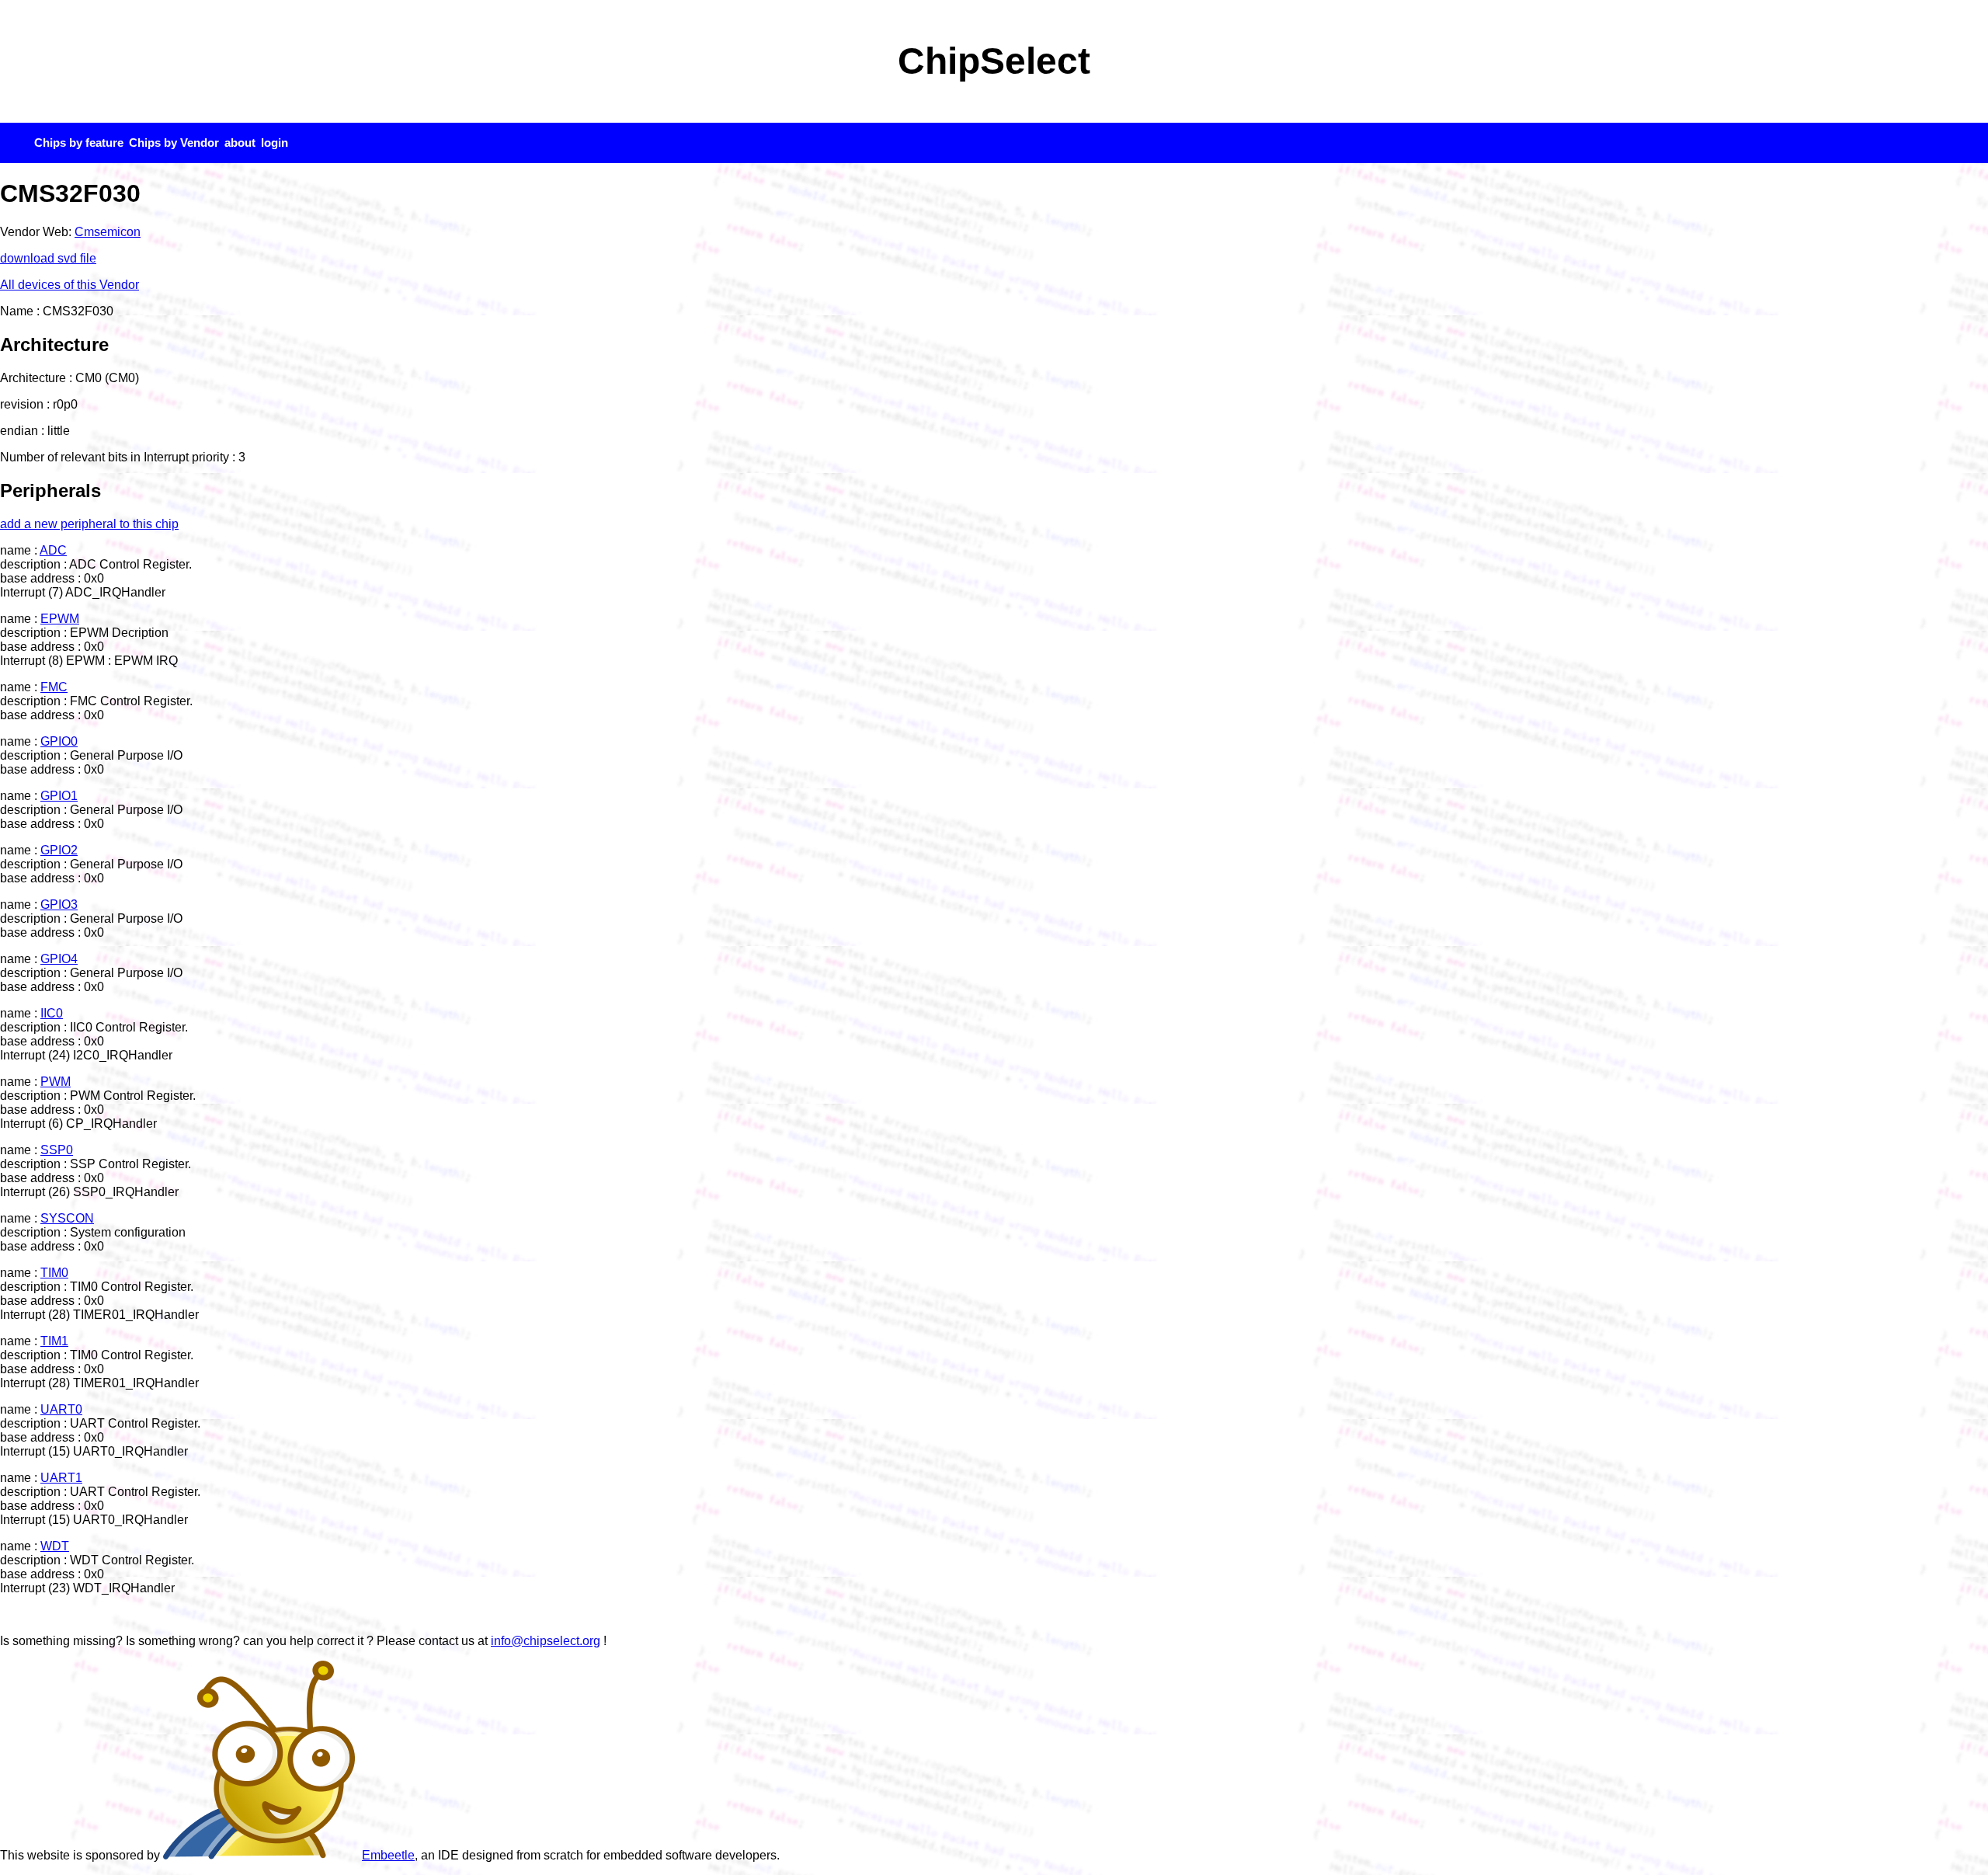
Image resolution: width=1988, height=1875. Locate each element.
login (275, 143)
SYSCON (67, 1218)
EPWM (60, 619)
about (240, 143)
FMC (54, 687)
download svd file (48, 258)
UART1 (61, 1478)
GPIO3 (59, 904)
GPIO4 (59, 959)
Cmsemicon (108, 232)
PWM (56, 1082)
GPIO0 (59, 741)
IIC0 (52, 1013)
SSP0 (57, 1150)
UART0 (61, 1409)
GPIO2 (59, 850)
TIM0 (54, 1273)
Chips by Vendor (174, 143)
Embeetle (388, 1855)
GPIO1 (59, 796)
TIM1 (54, 1341)
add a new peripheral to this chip (89, 524)
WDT (55, 1546)
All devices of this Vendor (70, 285)
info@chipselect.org (546, 1641)
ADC (53, 550)
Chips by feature (79, 143)
